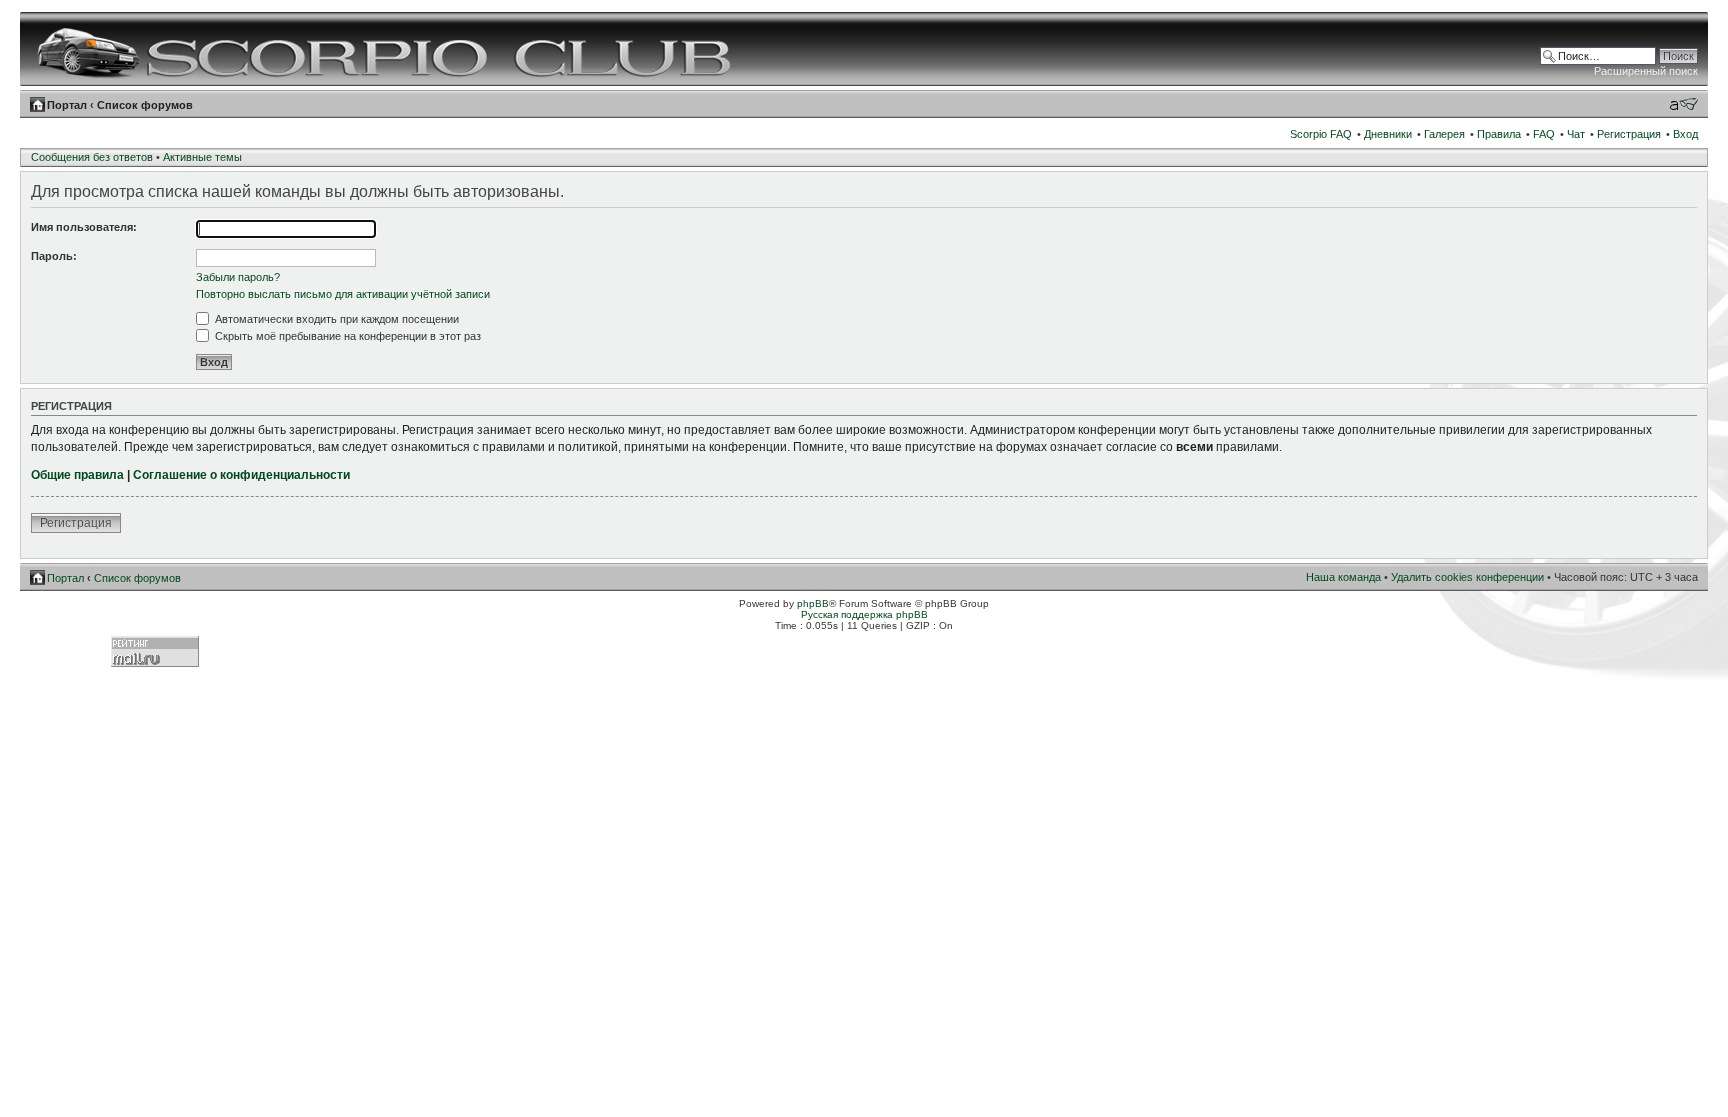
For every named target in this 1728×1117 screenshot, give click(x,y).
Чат (1576, 134)
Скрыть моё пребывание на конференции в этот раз (346, 336)
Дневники (1388, 134)
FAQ (1544, 134)
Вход (1685, 134)
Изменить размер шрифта (1683, 104)
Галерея (1444, 134)
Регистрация (1629, 134)
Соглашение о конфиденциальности (241, 475)
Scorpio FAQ (1321, 134)
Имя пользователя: (84, 227)
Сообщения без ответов (92, 157)
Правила (1499, 134)
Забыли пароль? (238, 277)
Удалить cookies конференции (1467, 577)
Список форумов (145, 105)
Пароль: (54, 256)
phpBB (813, 603)
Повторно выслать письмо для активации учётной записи (343, 294)
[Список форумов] (386, 49)
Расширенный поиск (1646, 71)
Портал (67, 105)
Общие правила (77, 475)
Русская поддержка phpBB (864, 614)
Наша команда (1343, 577)
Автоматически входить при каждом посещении (335, 319)
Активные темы (202, 157)
